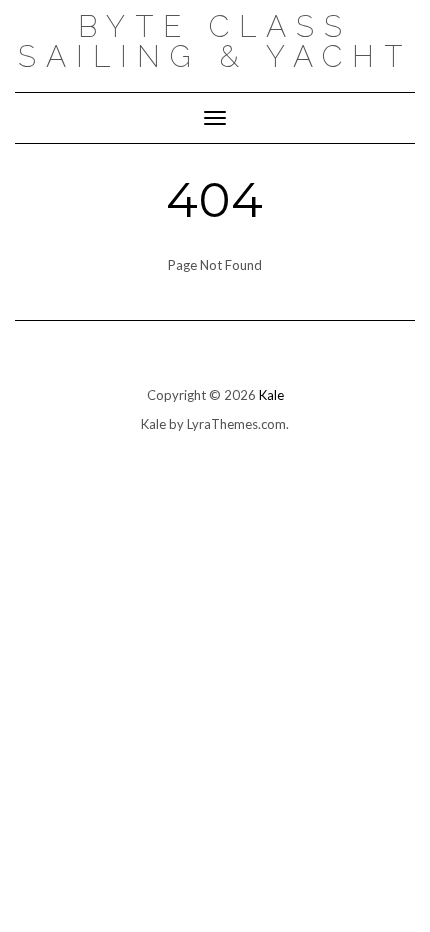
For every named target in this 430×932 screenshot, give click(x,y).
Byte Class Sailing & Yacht (215, 41)
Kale (271, 395)
